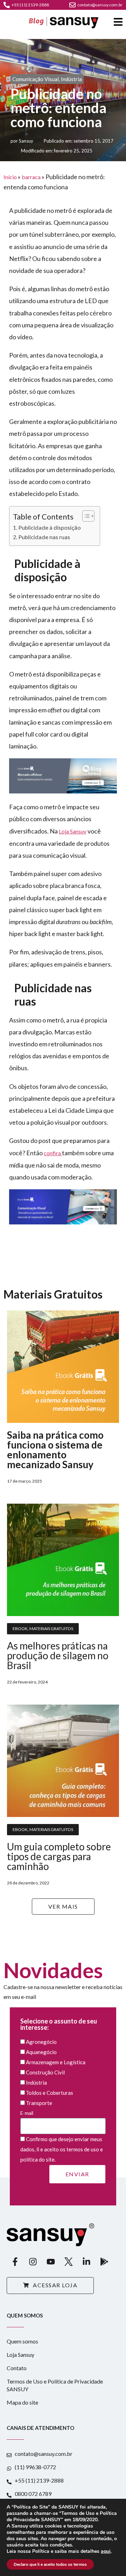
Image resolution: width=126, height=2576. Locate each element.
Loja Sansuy (73, 831)
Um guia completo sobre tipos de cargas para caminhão (59, 1856)
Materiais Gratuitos (51, 1629)
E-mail (27, 2113)
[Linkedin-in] (86, 2262)
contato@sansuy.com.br (100, 5)
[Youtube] (51, 2262)
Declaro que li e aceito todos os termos (50, 2564)
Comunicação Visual (36, 79)
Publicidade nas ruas (44, 537)
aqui (106, 2551)
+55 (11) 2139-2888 (30, 5)
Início (10, 177)
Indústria (71, 79)
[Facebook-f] (15, 2262)
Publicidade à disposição (50, 527)
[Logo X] (69, 2262)
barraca (31, 177)
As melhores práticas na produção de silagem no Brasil (58, 1655)
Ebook (20, 1629)
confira (53, 1153)
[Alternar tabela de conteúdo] (85, 516)
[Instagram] (33, 2262)
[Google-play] (104, 2262)
